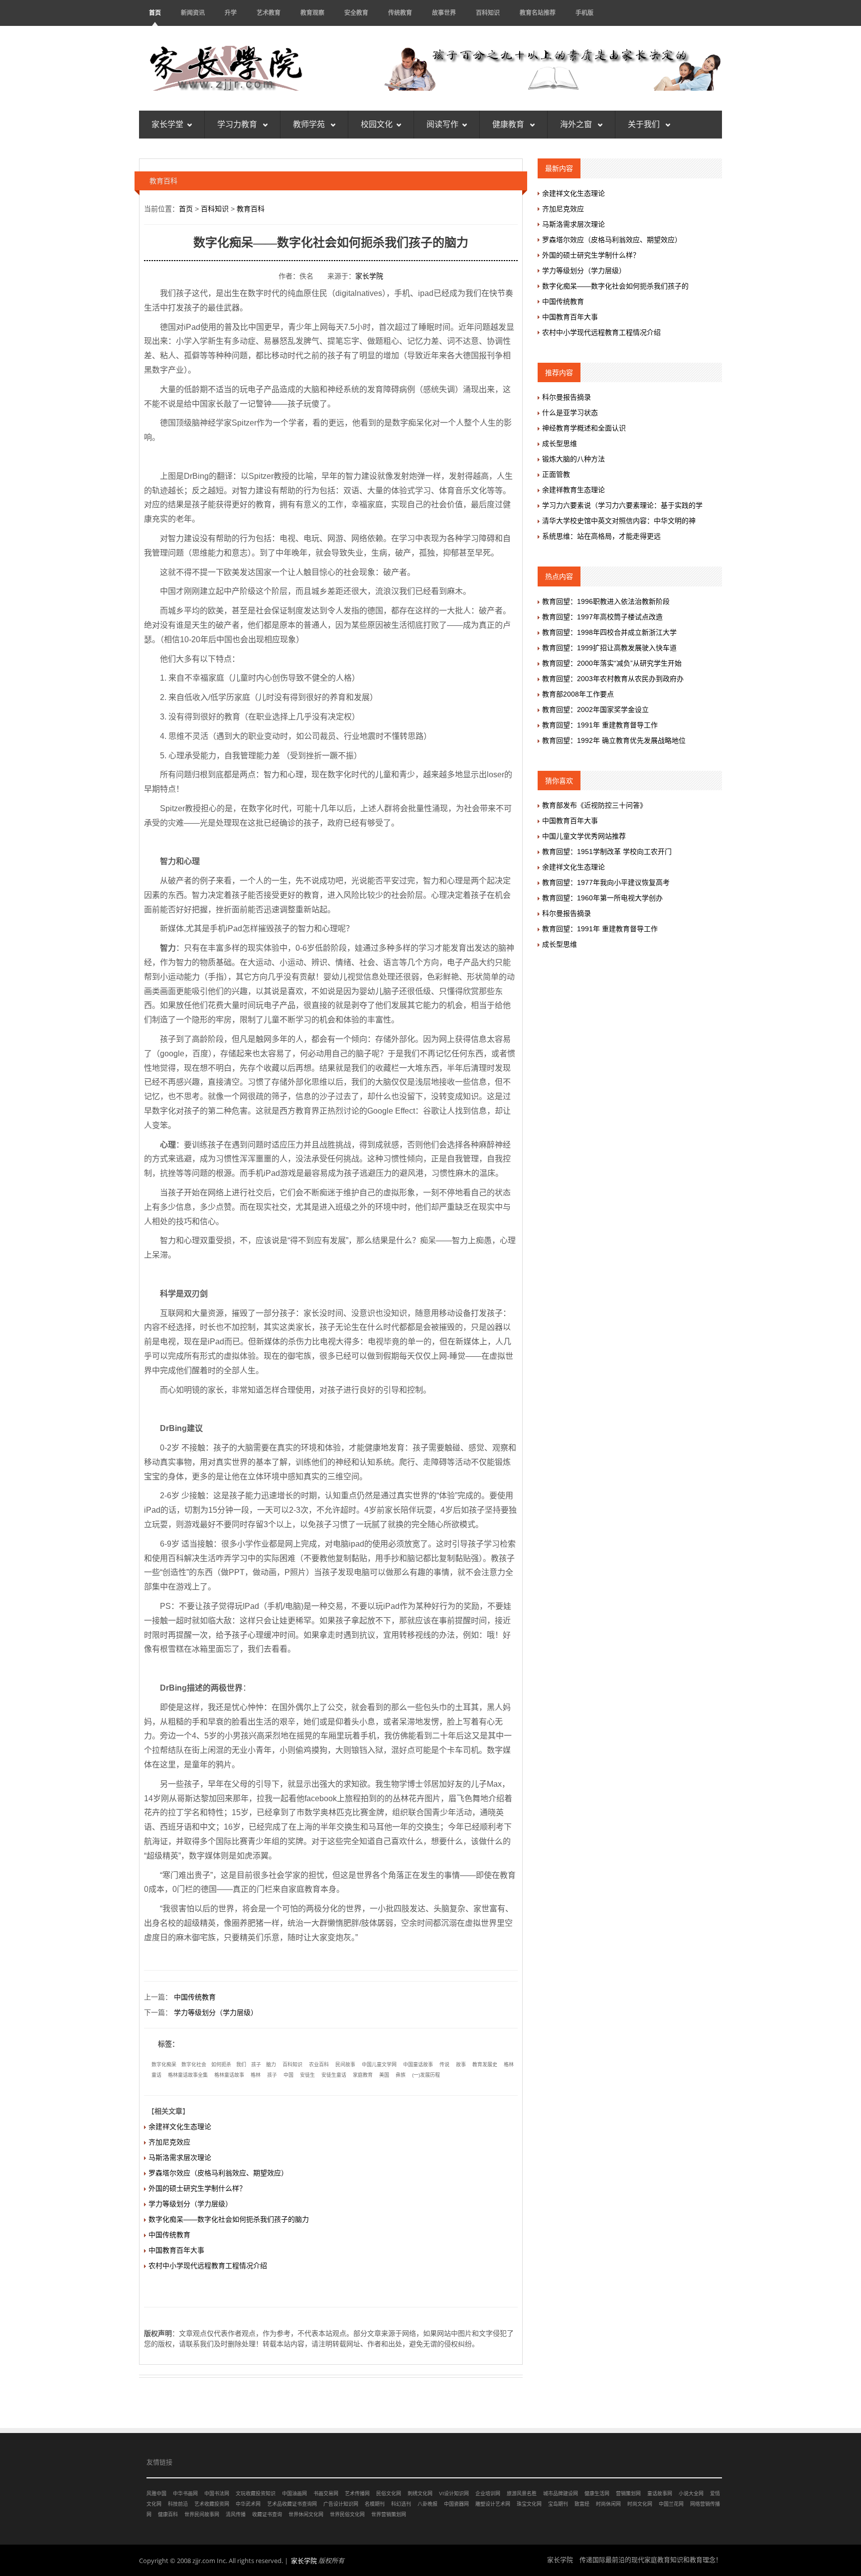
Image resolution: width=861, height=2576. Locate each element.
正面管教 (556, 474)
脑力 (271, 2065)
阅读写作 (442, 124)
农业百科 (319, 2065)
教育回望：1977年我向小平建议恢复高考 (606, 882)
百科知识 (488, 13)
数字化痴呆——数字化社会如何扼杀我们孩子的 (615, 286)
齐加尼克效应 (169, 2142)
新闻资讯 (193, 13)
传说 (444, 2065)
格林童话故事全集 (188, 2075)
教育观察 (312, 13)
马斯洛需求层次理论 (180, 2157)
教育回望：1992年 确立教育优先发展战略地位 (614, 740)
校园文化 (377, 124)
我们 (241, 2065)
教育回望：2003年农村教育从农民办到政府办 (613, 679)
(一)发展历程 (426, 2075)
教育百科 (251, 209)
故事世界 (444, 13)
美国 (384, 2075)
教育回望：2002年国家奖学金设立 (595, 710)
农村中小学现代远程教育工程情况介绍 (208, 2266)
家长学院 (369, 276)
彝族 (401, 2075)
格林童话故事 (229, 2075)
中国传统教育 (195, 1997)
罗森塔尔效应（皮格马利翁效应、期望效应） (218, 2173)
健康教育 (509, 124)
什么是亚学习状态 (570, 413)
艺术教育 (269, 13)
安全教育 (356, 13)
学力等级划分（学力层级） (216, 2012)
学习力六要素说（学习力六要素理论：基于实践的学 (622, 505)
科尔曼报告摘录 (567, 397)
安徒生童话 (334, 2075)
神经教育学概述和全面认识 (584, 428)
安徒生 (307, 2075)
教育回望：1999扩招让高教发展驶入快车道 (609, 648)
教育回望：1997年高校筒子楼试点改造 (602, 617)
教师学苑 (310, 124)
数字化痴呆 (164, 2065)
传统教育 (400, 13)
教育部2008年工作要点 (578, 694)
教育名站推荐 (538, 13)
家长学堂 (167, 124)
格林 (256, 2075)
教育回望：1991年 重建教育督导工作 (600, 725)
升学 (231, 13)
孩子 (256, 2065)
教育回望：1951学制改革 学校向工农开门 (607, 852)
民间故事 (345, 2065)
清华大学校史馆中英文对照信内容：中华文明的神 (619, 521)
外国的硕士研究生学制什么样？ (197, 2188)
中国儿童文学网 (379, 2065)
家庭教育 (363, 2075)
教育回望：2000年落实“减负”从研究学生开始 (612, 663)
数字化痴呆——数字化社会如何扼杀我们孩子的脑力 (229, 2219)
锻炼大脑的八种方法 (574, 459)
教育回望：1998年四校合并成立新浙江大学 (609, 632)
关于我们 (645, 124)
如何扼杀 (221, 2065)
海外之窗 (577, 124)
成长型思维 (560, 443)
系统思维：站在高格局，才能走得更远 (601, 536)
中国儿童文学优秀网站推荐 (584, 836)
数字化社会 (194, 2065)
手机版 (584, 13)
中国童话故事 (418, 2065)
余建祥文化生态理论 (180, 2127)
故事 (461, 2065)
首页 (155, 13)
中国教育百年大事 (176, 2250)
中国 (288, 2075)
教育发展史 (485, 2065)
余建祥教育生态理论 (574, 490)
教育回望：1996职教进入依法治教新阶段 (606, 601)
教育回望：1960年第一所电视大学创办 (602, 898)
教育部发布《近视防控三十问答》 (594, 805)
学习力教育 (238, 124)
